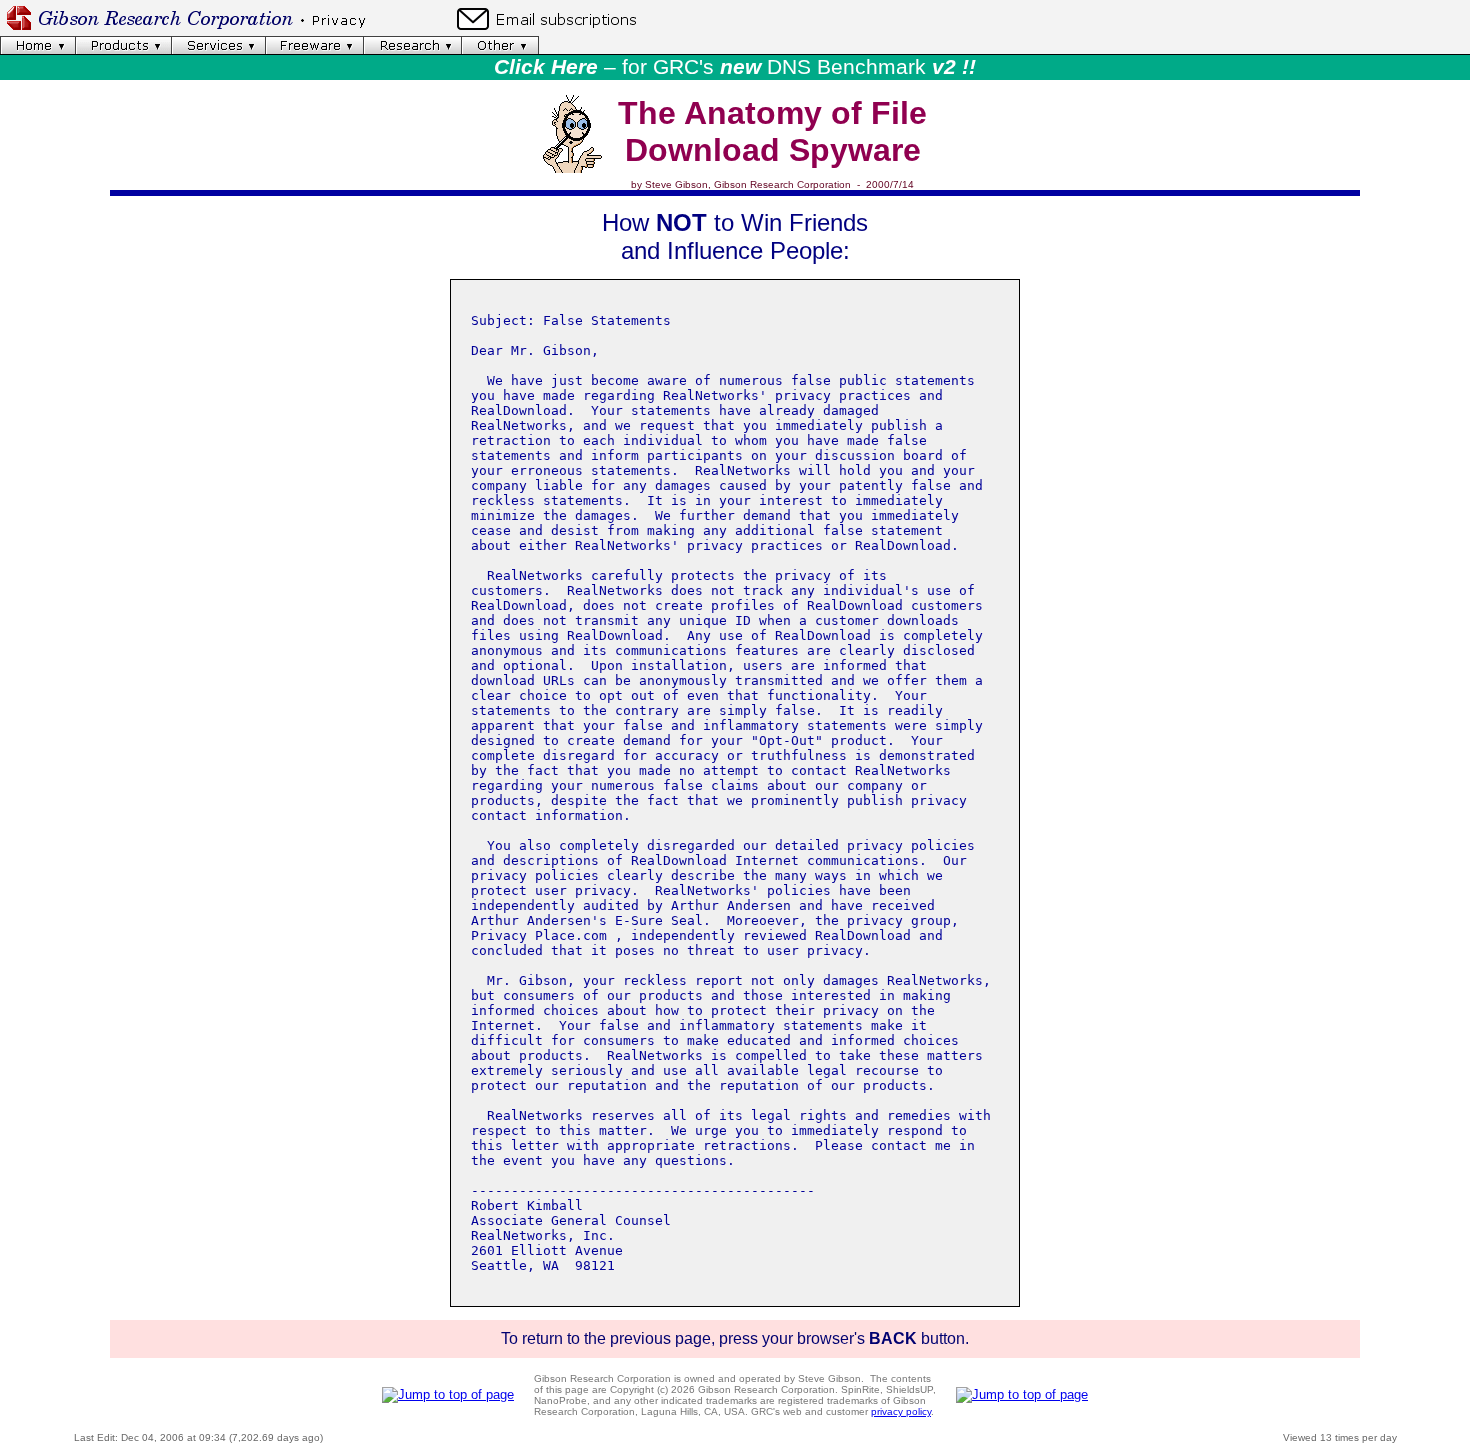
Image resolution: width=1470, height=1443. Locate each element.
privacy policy (901, 1411)
